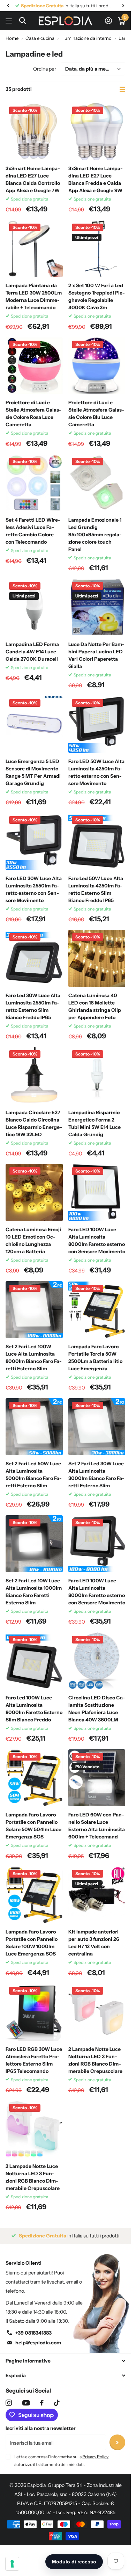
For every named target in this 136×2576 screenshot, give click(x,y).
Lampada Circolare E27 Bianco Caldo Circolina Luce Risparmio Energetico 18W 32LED (34, 1123)
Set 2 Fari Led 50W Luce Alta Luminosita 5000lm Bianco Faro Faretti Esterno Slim (34, 1475)
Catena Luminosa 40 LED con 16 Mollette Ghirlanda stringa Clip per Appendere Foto (95, 1006)
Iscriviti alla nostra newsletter (41, 2428)
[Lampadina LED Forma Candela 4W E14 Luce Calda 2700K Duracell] (34, 607)
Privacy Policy (95, 2457)
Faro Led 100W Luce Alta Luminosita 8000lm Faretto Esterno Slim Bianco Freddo (34, 1709)
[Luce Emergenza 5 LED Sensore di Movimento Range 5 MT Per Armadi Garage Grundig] (34, 724)
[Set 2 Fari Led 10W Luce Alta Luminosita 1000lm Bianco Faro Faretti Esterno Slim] (34, 1544)
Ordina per (45, 69)
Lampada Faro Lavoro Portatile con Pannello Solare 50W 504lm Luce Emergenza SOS (33, 1826)
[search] (22, 21)
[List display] (122, 89)
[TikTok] (57, 2403)
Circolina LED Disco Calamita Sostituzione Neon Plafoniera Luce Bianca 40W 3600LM (97, 1709)
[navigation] (8, 6)
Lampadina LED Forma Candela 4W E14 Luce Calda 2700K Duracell (32, 652)
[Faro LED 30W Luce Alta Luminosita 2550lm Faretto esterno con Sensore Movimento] (34, 841)
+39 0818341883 (33, 2333)
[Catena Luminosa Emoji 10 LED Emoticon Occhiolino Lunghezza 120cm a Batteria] (34, 1192)
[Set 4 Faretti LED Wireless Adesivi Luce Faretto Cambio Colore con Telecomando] (34, 483)
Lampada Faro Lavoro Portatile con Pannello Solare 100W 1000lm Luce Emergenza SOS (32, 1943)
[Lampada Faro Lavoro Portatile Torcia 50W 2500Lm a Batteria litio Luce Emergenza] (97, 1310)
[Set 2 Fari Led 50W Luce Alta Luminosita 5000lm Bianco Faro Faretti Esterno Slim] (34, 1427)
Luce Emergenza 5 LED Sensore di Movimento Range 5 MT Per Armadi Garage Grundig (33, 772)
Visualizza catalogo (10, 21)
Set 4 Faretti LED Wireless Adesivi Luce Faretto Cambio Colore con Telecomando (33, 531)
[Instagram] (9, 2403)
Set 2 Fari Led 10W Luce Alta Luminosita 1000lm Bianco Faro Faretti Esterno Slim (34, 1592)
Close (65, 2361)
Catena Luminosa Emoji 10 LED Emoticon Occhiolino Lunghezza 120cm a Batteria (33, 1240)
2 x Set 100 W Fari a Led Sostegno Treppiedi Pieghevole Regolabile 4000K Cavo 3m (97, 296)
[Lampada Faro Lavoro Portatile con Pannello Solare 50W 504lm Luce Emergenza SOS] (34, 1778)
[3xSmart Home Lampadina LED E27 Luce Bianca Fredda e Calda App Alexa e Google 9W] (97, 132)
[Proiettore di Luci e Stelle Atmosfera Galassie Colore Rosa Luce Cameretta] (34, 366)
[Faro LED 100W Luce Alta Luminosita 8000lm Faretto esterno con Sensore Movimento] (97, 1192)
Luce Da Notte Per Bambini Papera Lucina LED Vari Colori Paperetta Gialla (96, 655)
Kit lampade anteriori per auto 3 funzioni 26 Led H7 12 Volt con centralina (94, 1943)
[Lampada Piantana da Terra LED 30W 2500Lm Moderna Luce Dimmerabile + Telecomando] (34, 249)
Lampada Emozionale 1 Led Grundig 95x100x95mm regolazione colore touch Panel (95, 535)
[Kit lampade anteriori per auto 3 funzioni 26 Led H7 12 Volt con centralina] (97, 1895)
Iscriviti (117, 2442)
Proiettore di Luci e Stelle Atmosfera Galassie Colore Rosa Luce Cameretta (33, 413)
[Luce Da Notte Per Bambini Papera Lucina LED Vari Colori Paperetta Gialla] (97, 607)
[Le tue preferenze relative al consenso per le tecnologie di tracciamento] (12, 2564)
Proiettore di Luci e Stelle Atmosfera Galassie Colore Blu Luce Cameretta (96, 413)
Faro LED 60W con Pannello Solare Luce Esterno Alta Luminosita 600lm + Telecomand (97, 1826)
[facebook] (42, 2403)
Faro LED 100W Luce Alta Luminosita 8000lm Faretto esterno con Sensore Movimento (97, 1240)
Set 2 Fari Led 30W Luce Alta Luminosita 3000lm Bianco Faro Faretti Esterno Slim (96, 1475)
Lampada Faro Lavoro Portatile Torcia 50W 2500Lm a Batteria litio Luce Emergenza (95, 1358)
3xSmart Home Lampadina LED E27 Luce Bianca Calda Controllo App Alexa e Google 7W (33, 179)
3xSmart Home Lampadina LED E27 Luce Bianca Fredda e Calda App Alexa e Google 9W (96, 179)
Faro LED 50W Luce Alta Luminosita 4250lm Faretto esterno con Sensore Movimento (96, 772)
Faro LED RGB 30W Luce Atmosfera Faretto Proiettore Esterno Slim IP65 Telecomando (34, 2060)
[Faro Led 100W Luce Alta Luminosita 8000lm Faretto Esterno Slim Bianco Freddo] (34, 1661)
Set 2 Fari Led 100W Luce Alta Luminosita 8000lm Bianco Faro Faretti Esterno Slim (34, 1358)
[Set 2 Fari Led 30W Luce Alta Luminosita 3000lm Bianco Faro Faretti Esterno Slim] (97, 1427)
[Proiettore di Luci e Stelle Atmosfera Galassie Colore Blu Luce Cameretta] (97, 366)
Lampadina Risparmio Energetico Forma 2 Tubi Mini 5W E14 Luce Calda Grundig (95, 1123)
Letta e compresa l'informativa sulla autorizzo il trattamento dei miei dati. (61, 2461)
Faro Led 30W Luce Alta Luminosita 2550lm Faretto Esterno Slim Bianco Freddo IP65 (33, 1006)
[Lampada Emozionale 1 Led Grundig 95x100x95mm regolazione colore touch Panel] (97, 483)
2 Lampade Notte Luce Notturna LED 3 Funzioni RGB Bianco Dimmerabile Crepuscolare (95, 2060)
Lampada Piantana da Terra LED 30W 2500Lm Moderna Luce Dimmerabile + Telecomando (34, 296)
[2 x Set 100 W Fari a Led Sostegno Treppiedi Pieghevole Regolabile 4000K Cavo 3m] (97, 249)
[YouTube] (26, 2403)
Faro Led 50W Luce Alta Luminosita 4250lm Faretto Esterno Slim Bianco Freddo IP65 (96, 889)
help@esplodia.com (38, 2343)
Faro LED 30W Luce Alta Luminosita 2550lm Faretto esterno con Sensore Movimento (34, 889)
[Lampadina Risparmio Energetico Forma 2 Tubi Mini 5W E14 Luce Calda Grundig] (97, 1075)
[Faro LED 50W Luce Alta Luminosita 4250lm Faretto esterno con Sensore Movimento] (97, 724)
